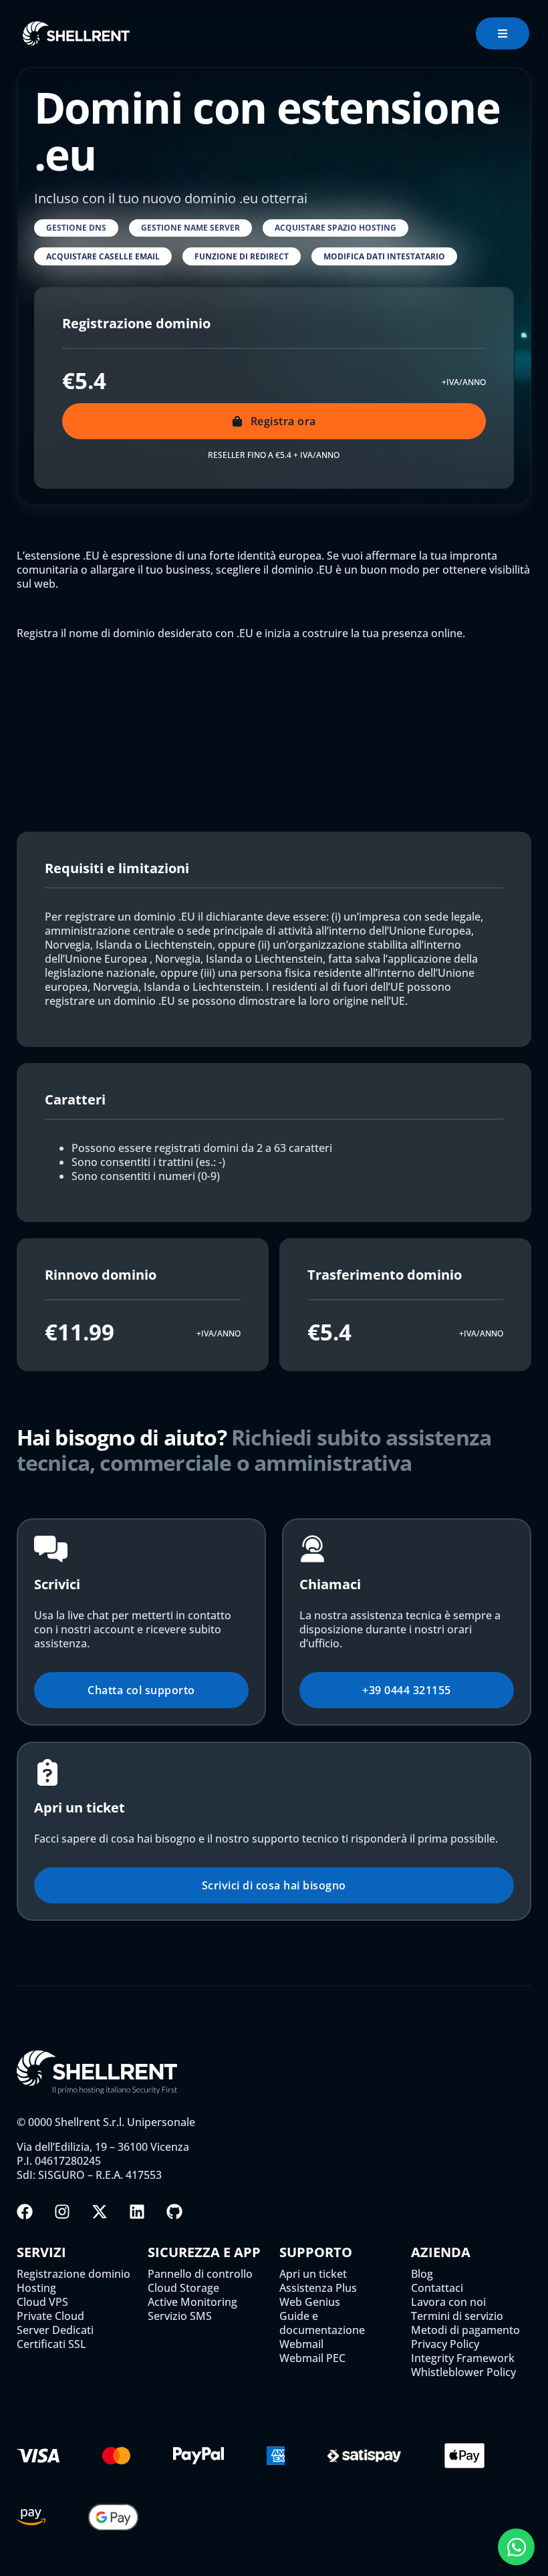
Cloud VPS (42, 2302)
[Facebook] (25, 2212)
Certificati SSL (51, 2344)
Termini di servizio (457, 2316)
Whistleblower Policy (463, 2372)
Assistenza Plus (318, 2288)
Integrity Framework (463, 2358)
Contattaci (437, 2288)
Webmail (301, 2344)
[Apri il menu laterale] (503, 33)
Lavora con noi (448, 2302)
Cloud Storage (183, 2288)
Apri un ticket (313, 2274)
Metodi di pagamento (465, 2330)
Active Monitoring (192, 2302)
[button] (76, 228)
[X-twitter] (100, 2212)
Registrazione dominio (74, 2274)
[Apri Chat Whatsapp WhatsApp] (516, 2547)
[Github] (174, 2212)
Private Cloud (50, 2316)
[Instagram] (62, 2212)
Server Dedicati (55, 2330)
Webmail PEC (312, 2358)
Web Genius (310, 2302)
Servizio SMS (180, 2316)
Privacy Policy (445, 2344)
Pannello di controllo (200, 2274)
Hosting (36, 2288)
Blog (422, 2274)
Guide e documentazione (322, 2323)
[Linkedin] (137, 2212)
